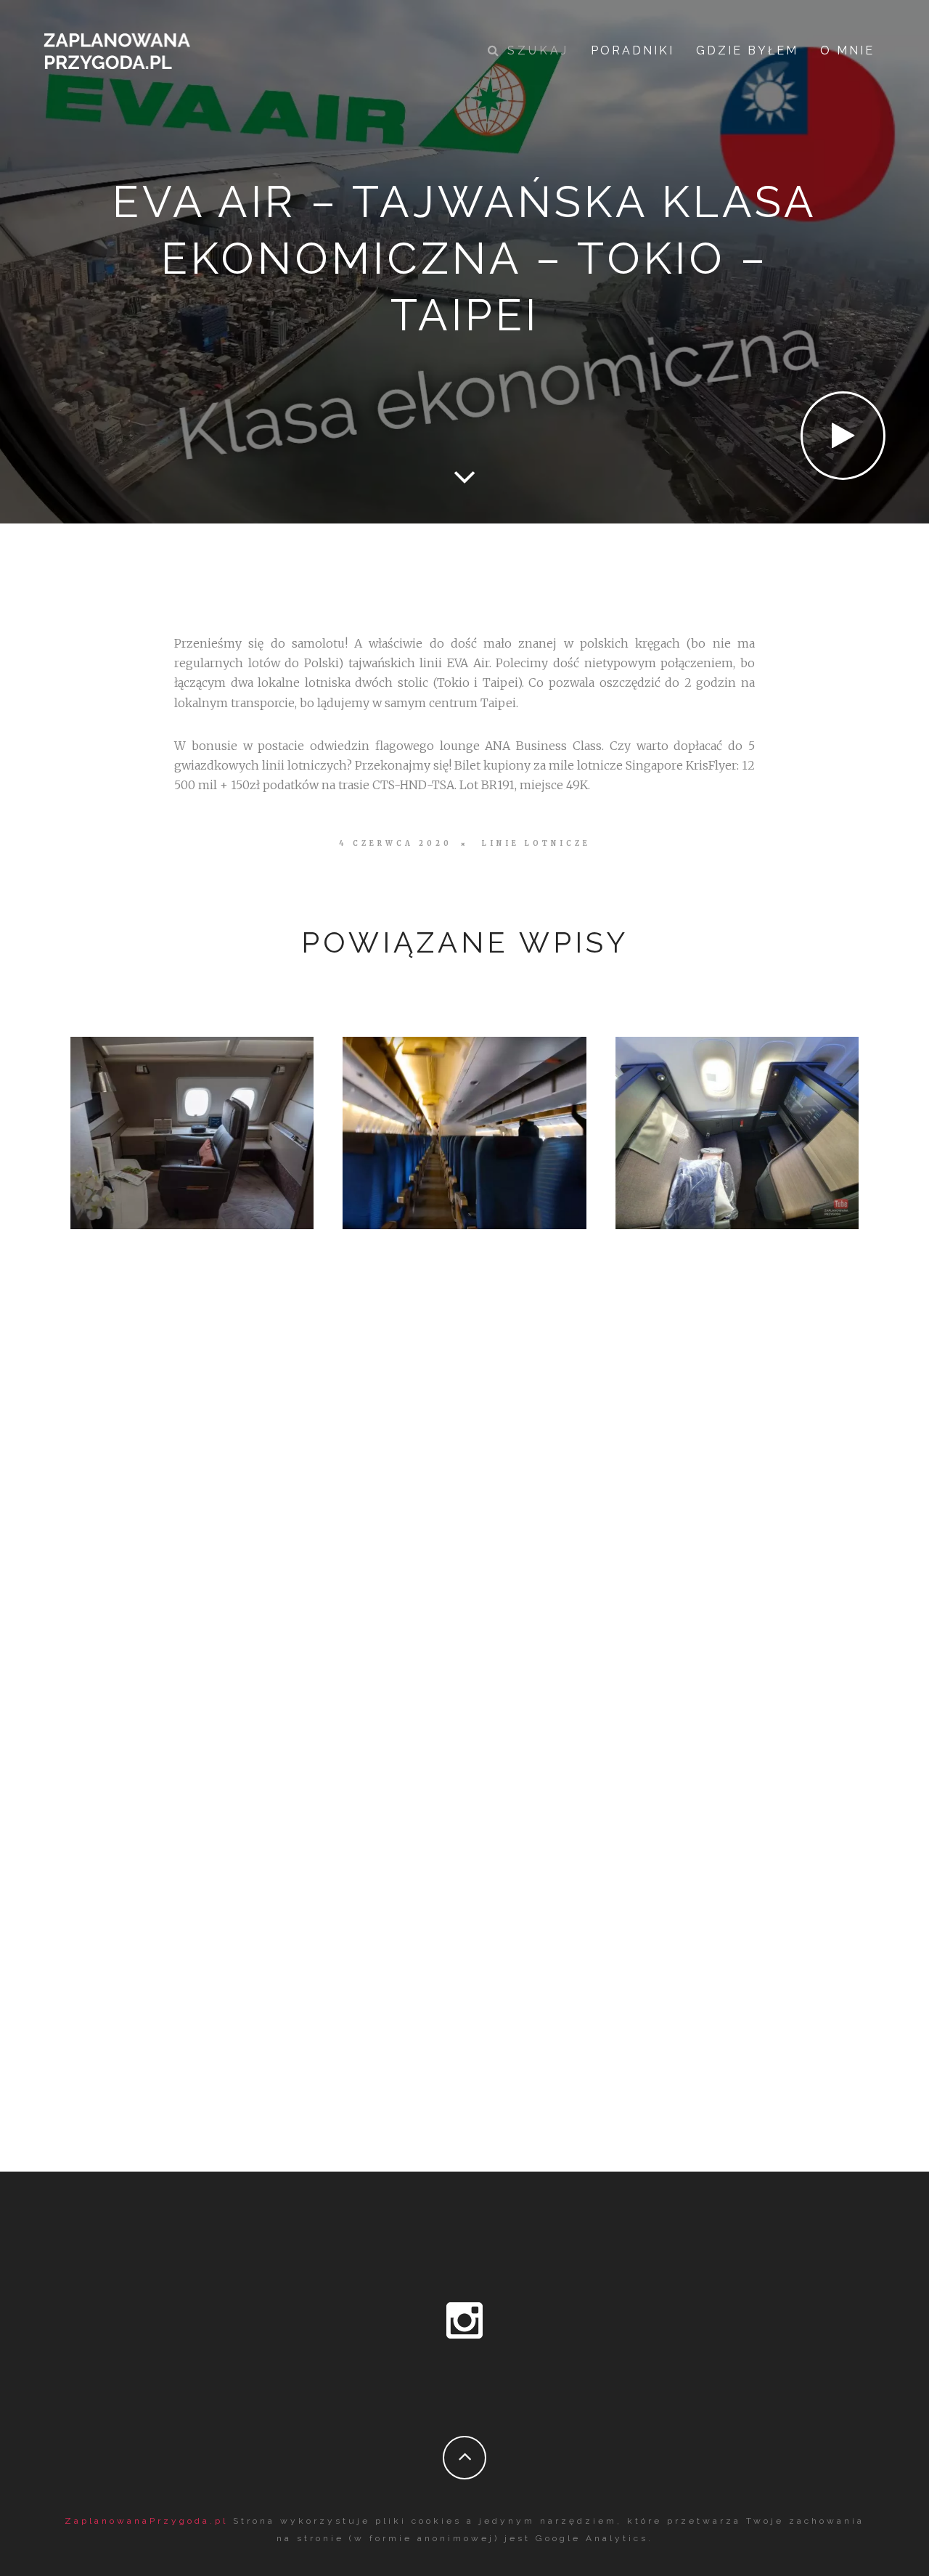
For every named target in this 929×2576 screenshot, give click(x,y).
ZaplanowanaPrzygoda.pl (146, 2521)
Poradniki (633, 50)
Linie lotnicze (536, 844)
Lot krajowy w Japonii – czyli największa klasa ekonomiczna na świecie (464, 1129)
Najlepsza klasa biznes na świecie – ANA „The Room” (737, 1130)
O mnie (847, 50)
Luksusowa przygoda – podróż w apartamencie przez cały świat (192, 1129)
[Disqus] (464, 1512)
